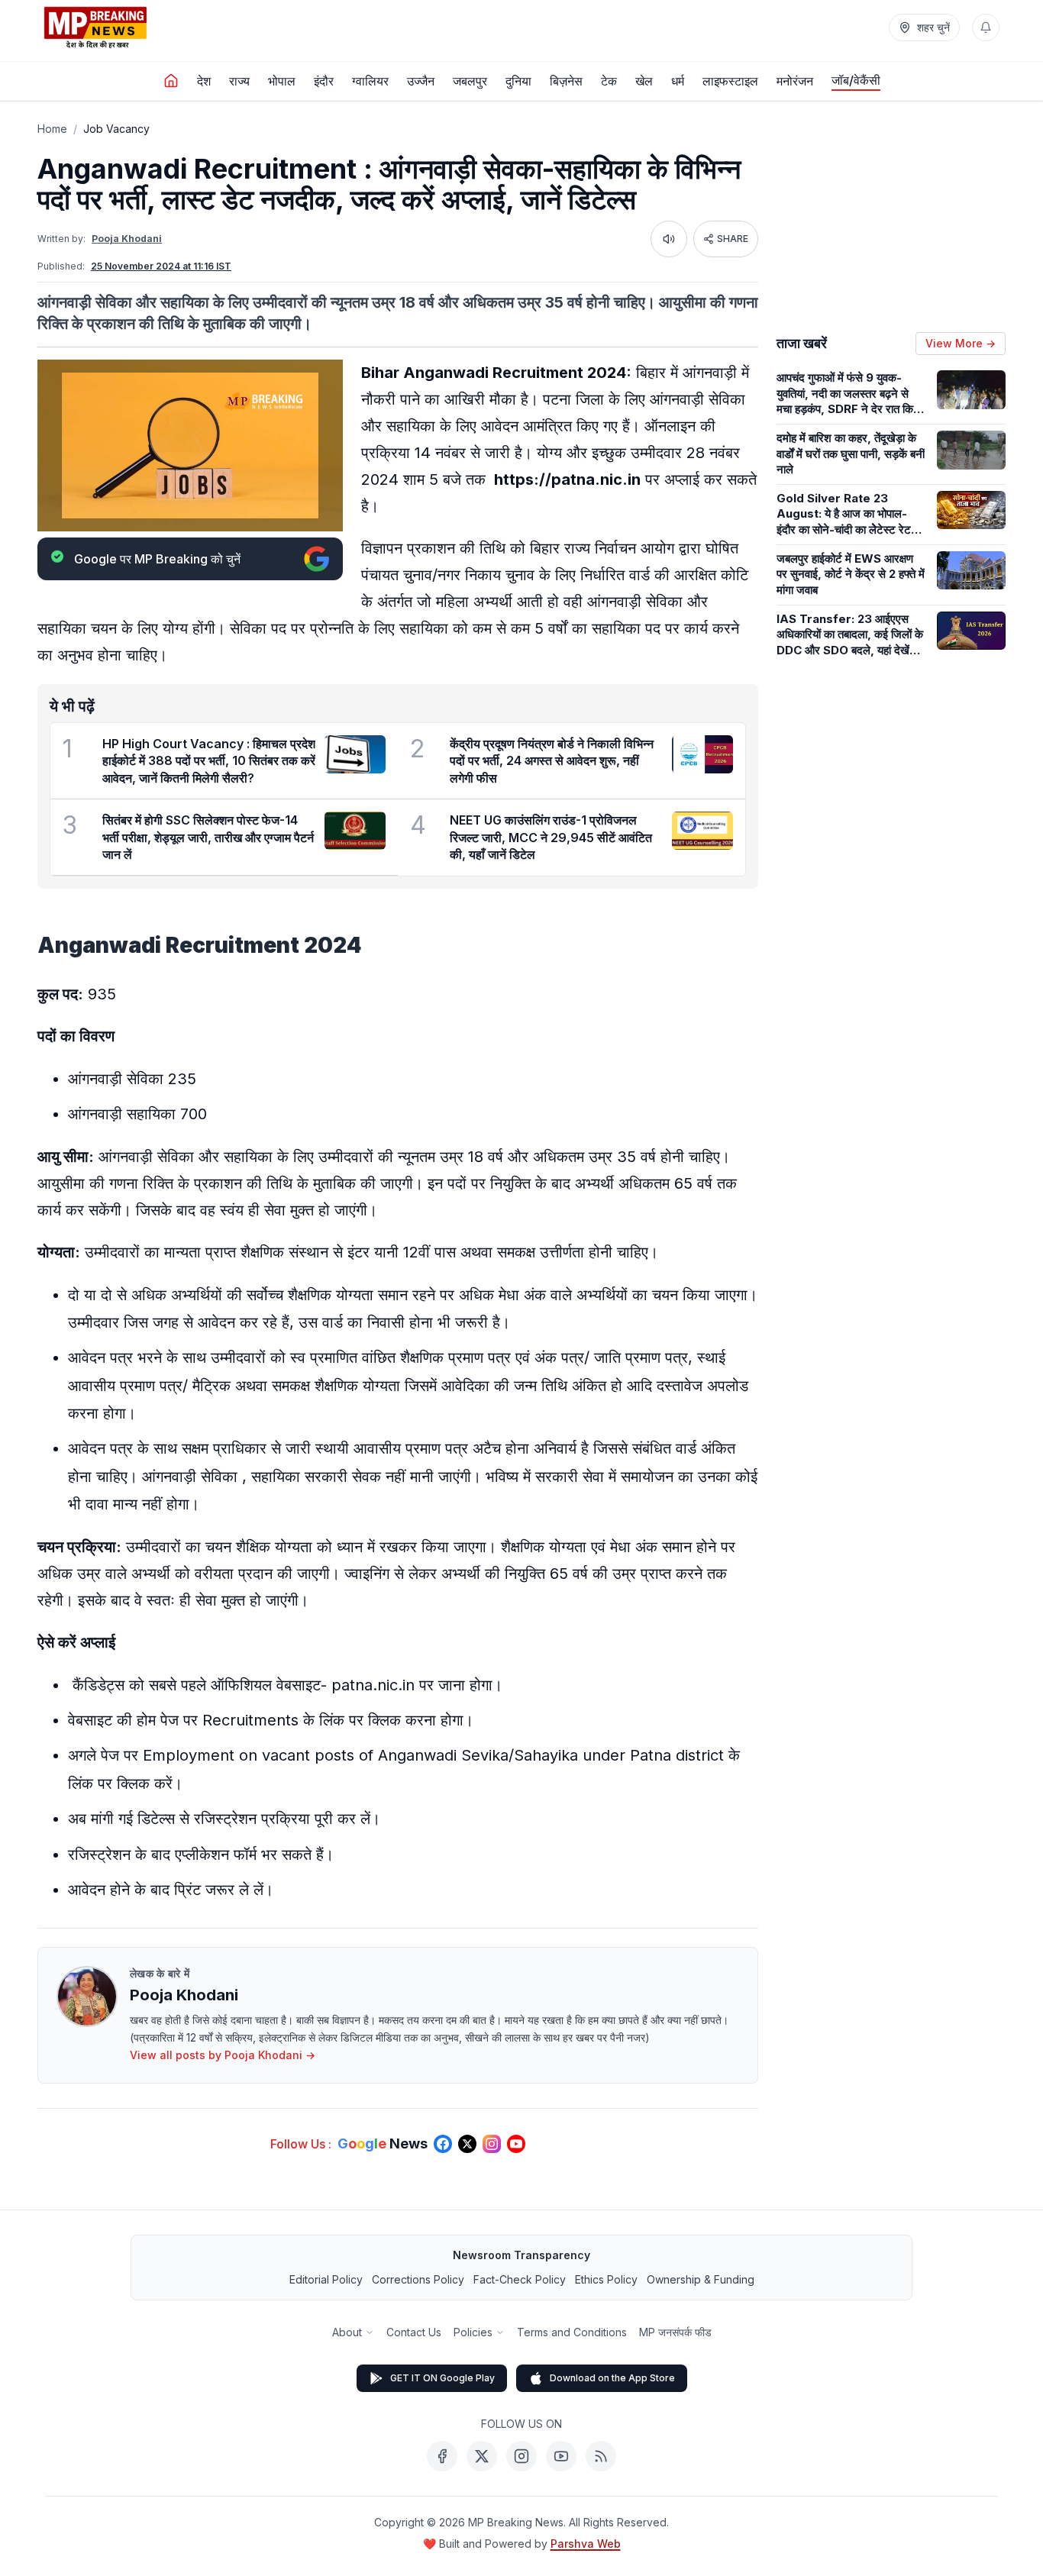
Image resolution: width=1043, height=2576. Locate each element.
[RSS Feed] (601, 2456)
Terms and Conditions (572, 2332)
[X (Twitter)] (482, 2456)
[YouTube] (561, 2456)
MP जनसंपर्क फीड (675, 2332)
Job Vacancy (116, 129)
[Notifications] (986, 27)
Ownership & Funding (701, 2279)
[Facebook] (442, 2456)
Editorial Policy (326, 2279)
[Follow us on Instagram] (492, 2144)
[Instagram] (521, 2456)
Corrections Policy (418, 2279)
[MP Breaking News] (95, 27)
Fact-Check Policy (520, 2279)
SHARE (733, 239)
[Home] (171, 81)
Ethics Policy (606, 2279)
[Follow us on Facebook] (443, 2144)
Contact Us (414, 2332)
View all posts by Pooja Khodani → (223, 2055)
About (347, 2332)
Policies (473, 2332)
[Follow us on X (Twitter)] (467, 2144)
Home (52, 129)
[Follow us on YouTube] (516, 2144)
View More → (961, 343)
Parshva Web (586, 2544)
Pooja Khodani (127, 239)
